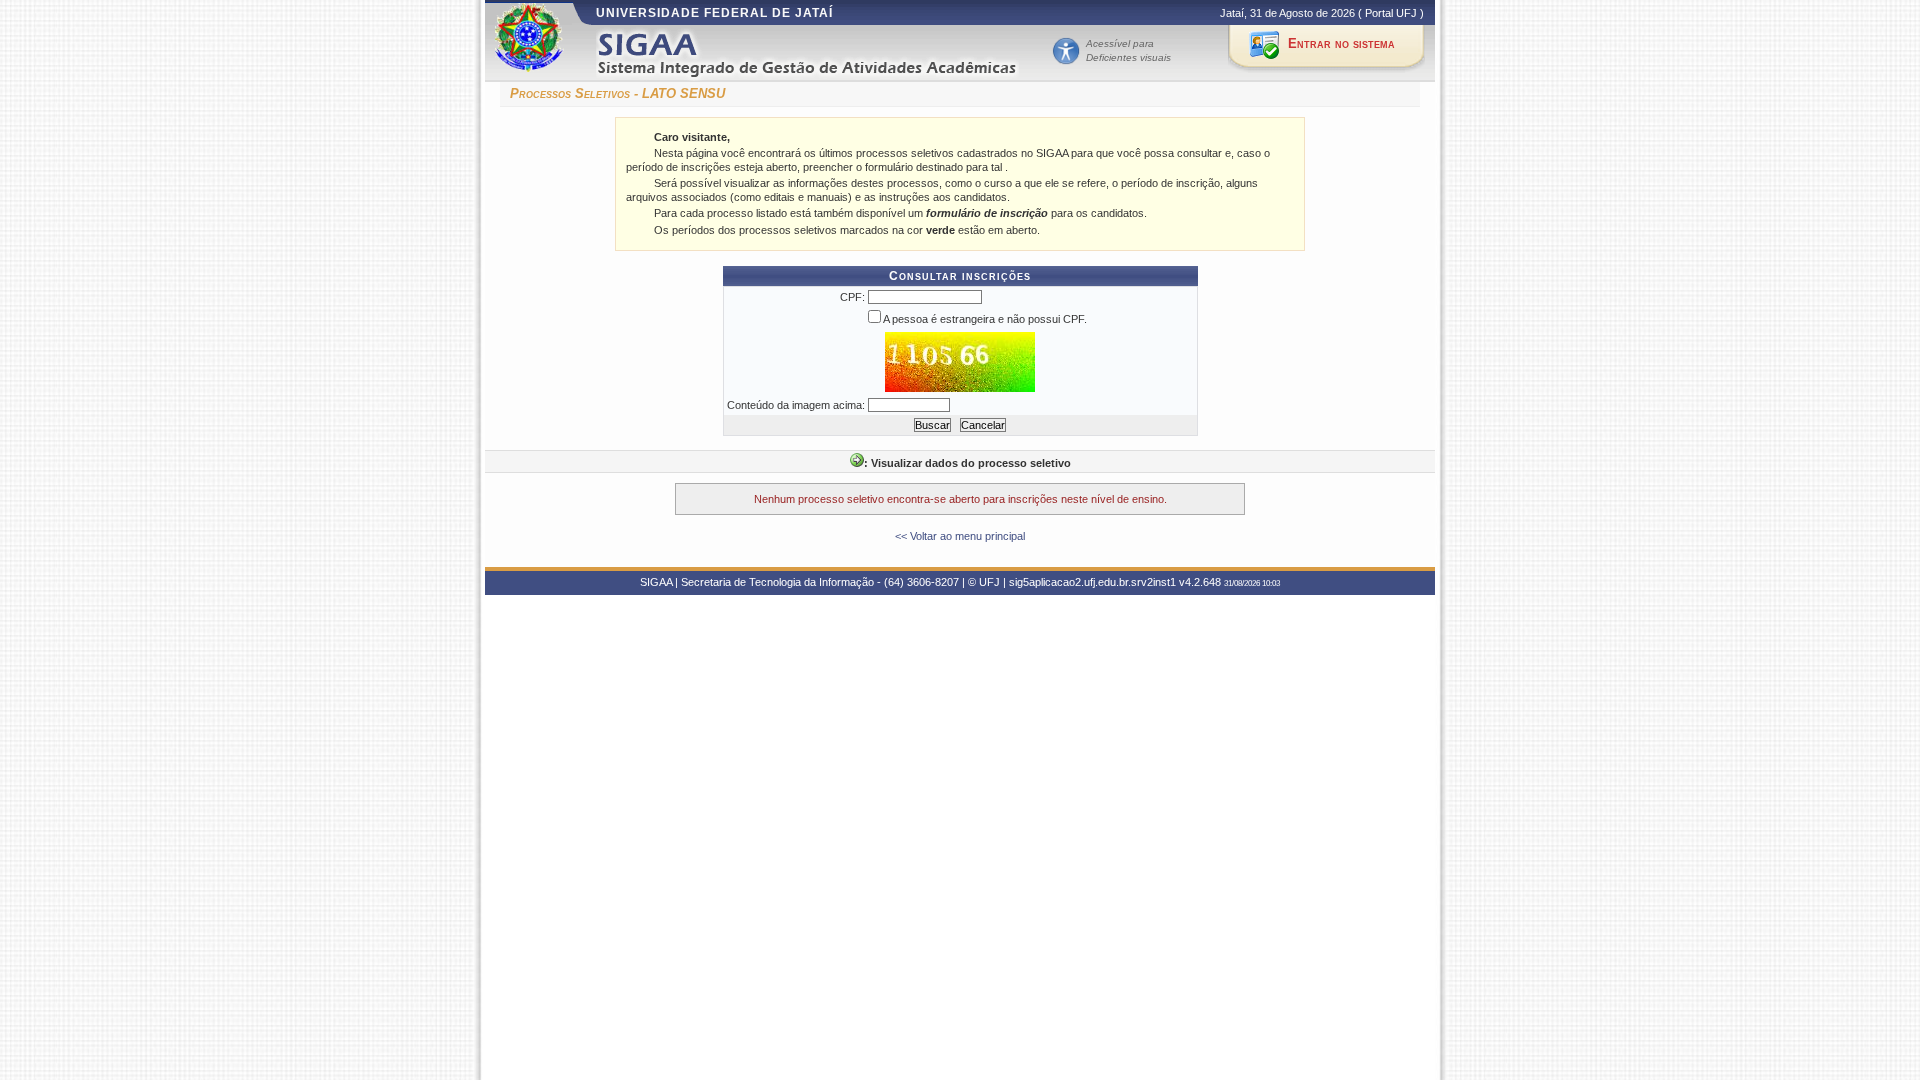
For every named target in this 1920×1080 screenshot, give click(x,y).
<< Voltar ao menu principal (960, 536)
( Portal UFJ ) (1391, 13)
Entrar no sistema (1341, 43)
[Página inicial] (821, 53)
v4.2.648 (1200, 582)
